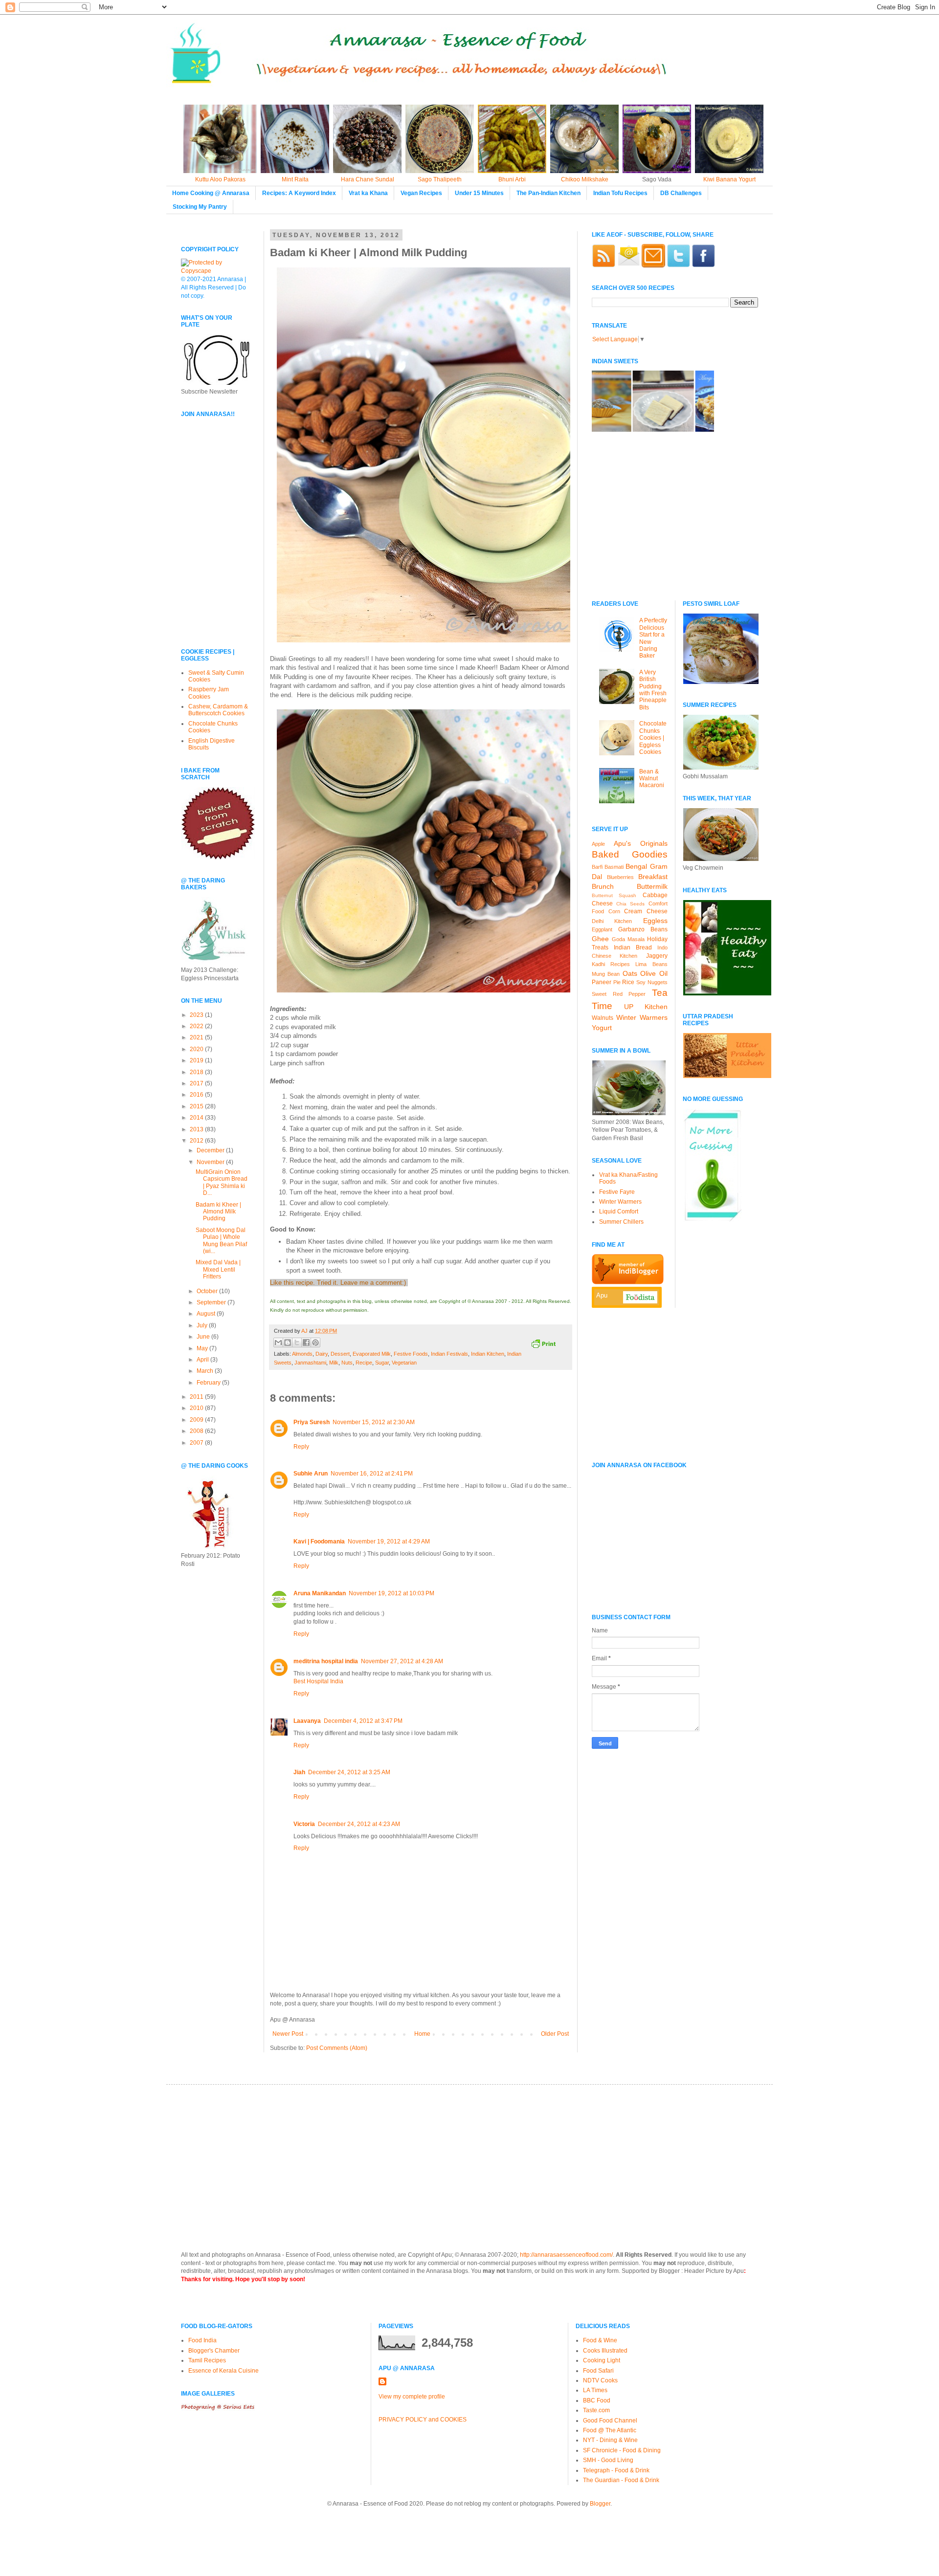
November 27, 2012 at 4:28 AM (402, 1661)
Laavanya (307, 1721)
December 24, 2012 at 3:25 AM (349, 1772)
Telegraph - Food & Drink (616, 2470)
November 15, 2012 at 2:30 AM (374, 1422)
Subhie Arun (311, 1474)
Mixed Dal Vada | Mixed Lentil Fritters (218, 1269)
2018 (197, 1072)
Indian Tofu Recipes (620, 193)
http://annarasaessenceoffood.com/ (566, 2255)
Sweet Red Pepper (619, 994)
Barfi (597, 867)
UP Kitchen (646, 1007)
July (203, 1325)
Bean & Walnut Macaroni (652, 779)
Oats (630, 973)
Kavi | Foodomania (319, 1541)
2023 (197, 1015)
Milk (334, 1363)
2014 (197, 1118)
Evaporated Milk (372, 1354)
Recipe (364, 1363)
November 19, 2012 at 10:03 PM (391, 1593)
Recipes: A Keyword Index (299, 193)
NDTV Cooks (600, 2380)
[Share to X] (297, 1343)
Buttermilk (652, 886)
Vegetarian (404, 1363)
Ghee (600, 939)
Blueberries (620, 877)
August (207, 1314)
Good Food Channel (610, 2421)
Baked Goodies (630, 854)
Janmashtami (310, 1363)
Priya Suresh (312, 1422)
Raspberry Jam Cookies (209, 693)
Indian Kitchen (488, 1354)
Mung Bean (606, 974)
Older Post (555, 2034)
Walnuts (603, 1018)
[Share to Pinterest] (315, 1343)
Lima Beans (651, 964)
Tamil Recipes (207, 2360)
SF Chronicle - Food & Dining (622, 2450)
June (204, 1337)
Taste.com (596, 2410)
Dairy (322, 1354)
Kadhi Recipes (611, 964)
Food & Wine (600, 2340)
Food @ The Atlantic (610, 2430)
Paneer (602, 982)
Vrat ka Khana (368, 193)
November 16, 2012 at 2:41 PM (372, 1474)
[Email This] (278, 1343)
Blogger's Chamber (214, 2351)
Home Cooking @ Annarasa (211, 193)
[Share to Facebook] (306, 1343)
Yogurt (602, 1028)
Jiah (299, 1772)
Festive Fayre (617, 1192)
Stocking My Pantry (200, 207)
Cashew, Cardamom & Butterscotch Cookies (218, 710)
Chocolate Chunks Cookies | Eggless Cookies (653, 738)
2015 (197, 1106)
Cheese (602, 903)
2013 (197, 1129)
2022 (197, 1026)
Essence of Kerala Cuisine (224, 2371)
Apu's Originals (641, 843)
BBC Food (597, 2400)
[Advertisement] (210, 572)
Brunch (603, 886)
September (212, 1302)
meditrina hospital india (326, 1661)
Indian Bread (633, 947)
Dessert (340, 1354)
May (203, 1348)
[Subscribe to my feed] (604, 265)
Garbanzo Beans (643, 929)
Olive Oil (654, 973)
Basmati (614, 867)
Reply (301, 1447)
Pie (617, 982)
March (206, 1371)
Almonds (302, 1354)
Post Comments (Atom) (337, 2048)
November (211, 1162)
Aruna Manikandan (320, 1593)
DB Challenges (681, 193)
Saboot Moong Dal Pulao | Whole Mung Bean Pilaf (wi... (221, 1241)
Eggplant (602, 929)
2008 (197, 1431)
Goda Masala (628, 939)
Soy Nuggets (652, 982)
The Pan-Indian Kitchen (548, 193)
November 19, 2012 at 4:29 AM (389, 1541)
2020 (197, 1049)
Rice (628, 982)
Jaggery (657, 956)
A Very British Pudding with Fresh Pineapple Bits (653, 690)
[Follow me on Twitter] (678, 265)
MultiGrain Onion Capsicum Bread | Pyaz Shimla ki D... (222, 1182)
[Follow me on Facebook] (703, 265)
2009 (197, 1420)
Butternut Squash (614, 895)
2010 (197, 1408)
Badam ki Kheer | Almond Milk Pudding (218, 1212)
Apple (598, 844)
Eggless (655, 921)
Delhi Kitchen (612, 921)
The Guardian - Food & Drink (621, 2480)
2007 (197, 1443)
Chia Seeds (630, 904)
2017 (197, 1083)
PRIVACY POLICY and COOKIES (423, 2420)
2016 (197, 1095)
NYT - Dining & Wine (610, 2440)
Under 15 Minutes (479, 193)
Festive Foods (411, 1354)
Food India (202, 2340)
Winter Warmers (642, 1017)
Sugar (382, 1363)
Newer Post (288, 2034)
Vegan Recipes (421, 193)
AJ (305, 1331)
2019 (197, 1060)
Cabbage (655, 895)
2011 (197, 1397)
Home (422, 2034)
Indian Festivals (449, 1354)
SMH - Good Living (608, 2460)
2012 (197, 1141)
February (209, 1383)
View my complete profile (412, 2397)
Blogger (600, 2504)
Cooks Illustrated (605, 2351)
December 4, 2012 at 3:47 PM (363, 1721)
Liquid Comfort (619, 1211)
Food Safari (598, 2371)
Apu (602, 1295)
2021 (197, 1037)
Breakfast (653, 877)
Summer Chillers (621, 1222)
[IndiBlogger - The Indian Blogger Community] (628, 1282)
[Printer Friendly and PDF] (543, 1345)
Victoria (304, 1824)
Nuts (347, 1363)
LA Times (595, 2390)
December (211, 1150)
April (203, 1360)
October (208, 1291)
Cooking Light (602, 2360)
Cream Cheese (646, 911)
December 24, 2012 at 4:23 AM (359, 1824)
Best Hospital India (318, 1681)
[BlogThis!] (288, 1343)
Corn (614, 911)
